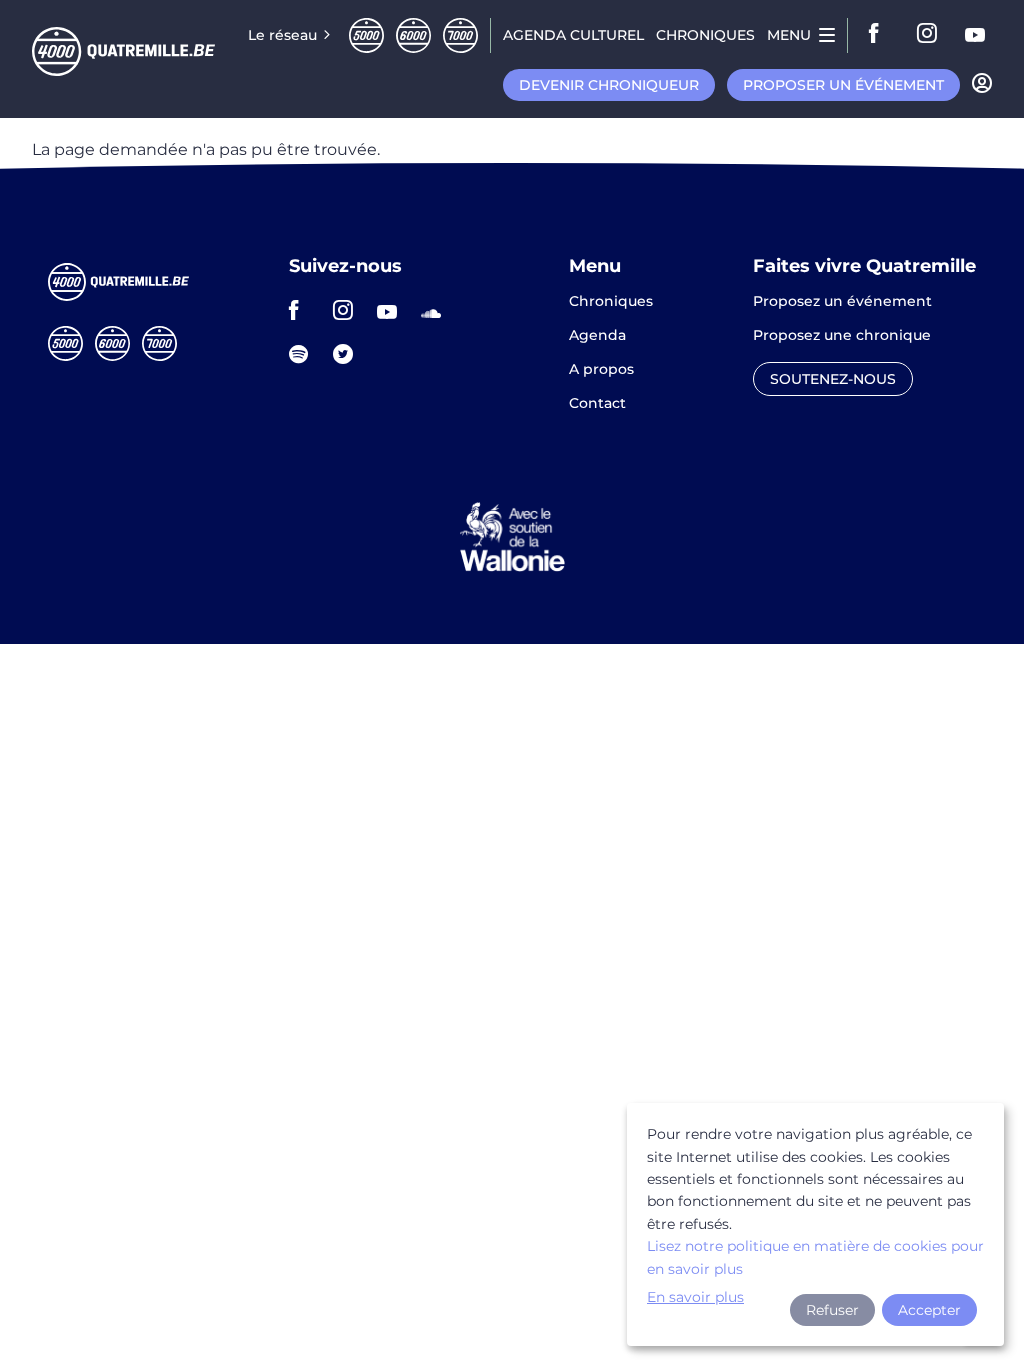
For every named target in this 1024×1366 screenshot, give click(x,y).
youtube (976, 35)
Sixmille (413, 35)
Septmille (460, 35)
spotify (305, 354)
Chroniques (611, 302)
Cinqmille (366, 35)
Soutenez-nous (833, 379)
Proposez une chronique (842, 336)
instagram (928, 35)
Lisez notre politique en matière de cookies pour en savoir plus (815, 1257)
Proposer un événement (843, 85)
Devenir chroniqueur (609, 85)
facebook (880, 35)
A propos (601, 370)
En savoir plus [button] (695, 1297)
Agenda (597, 336)
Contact (597, 403)
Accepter (929, 1310)
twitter (349, 354)
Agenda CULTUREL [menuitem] (573, 35)
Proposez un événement (842, 302)
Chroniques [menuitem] (705, 35)
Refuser (832, 1310)
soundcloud (437, 310)
